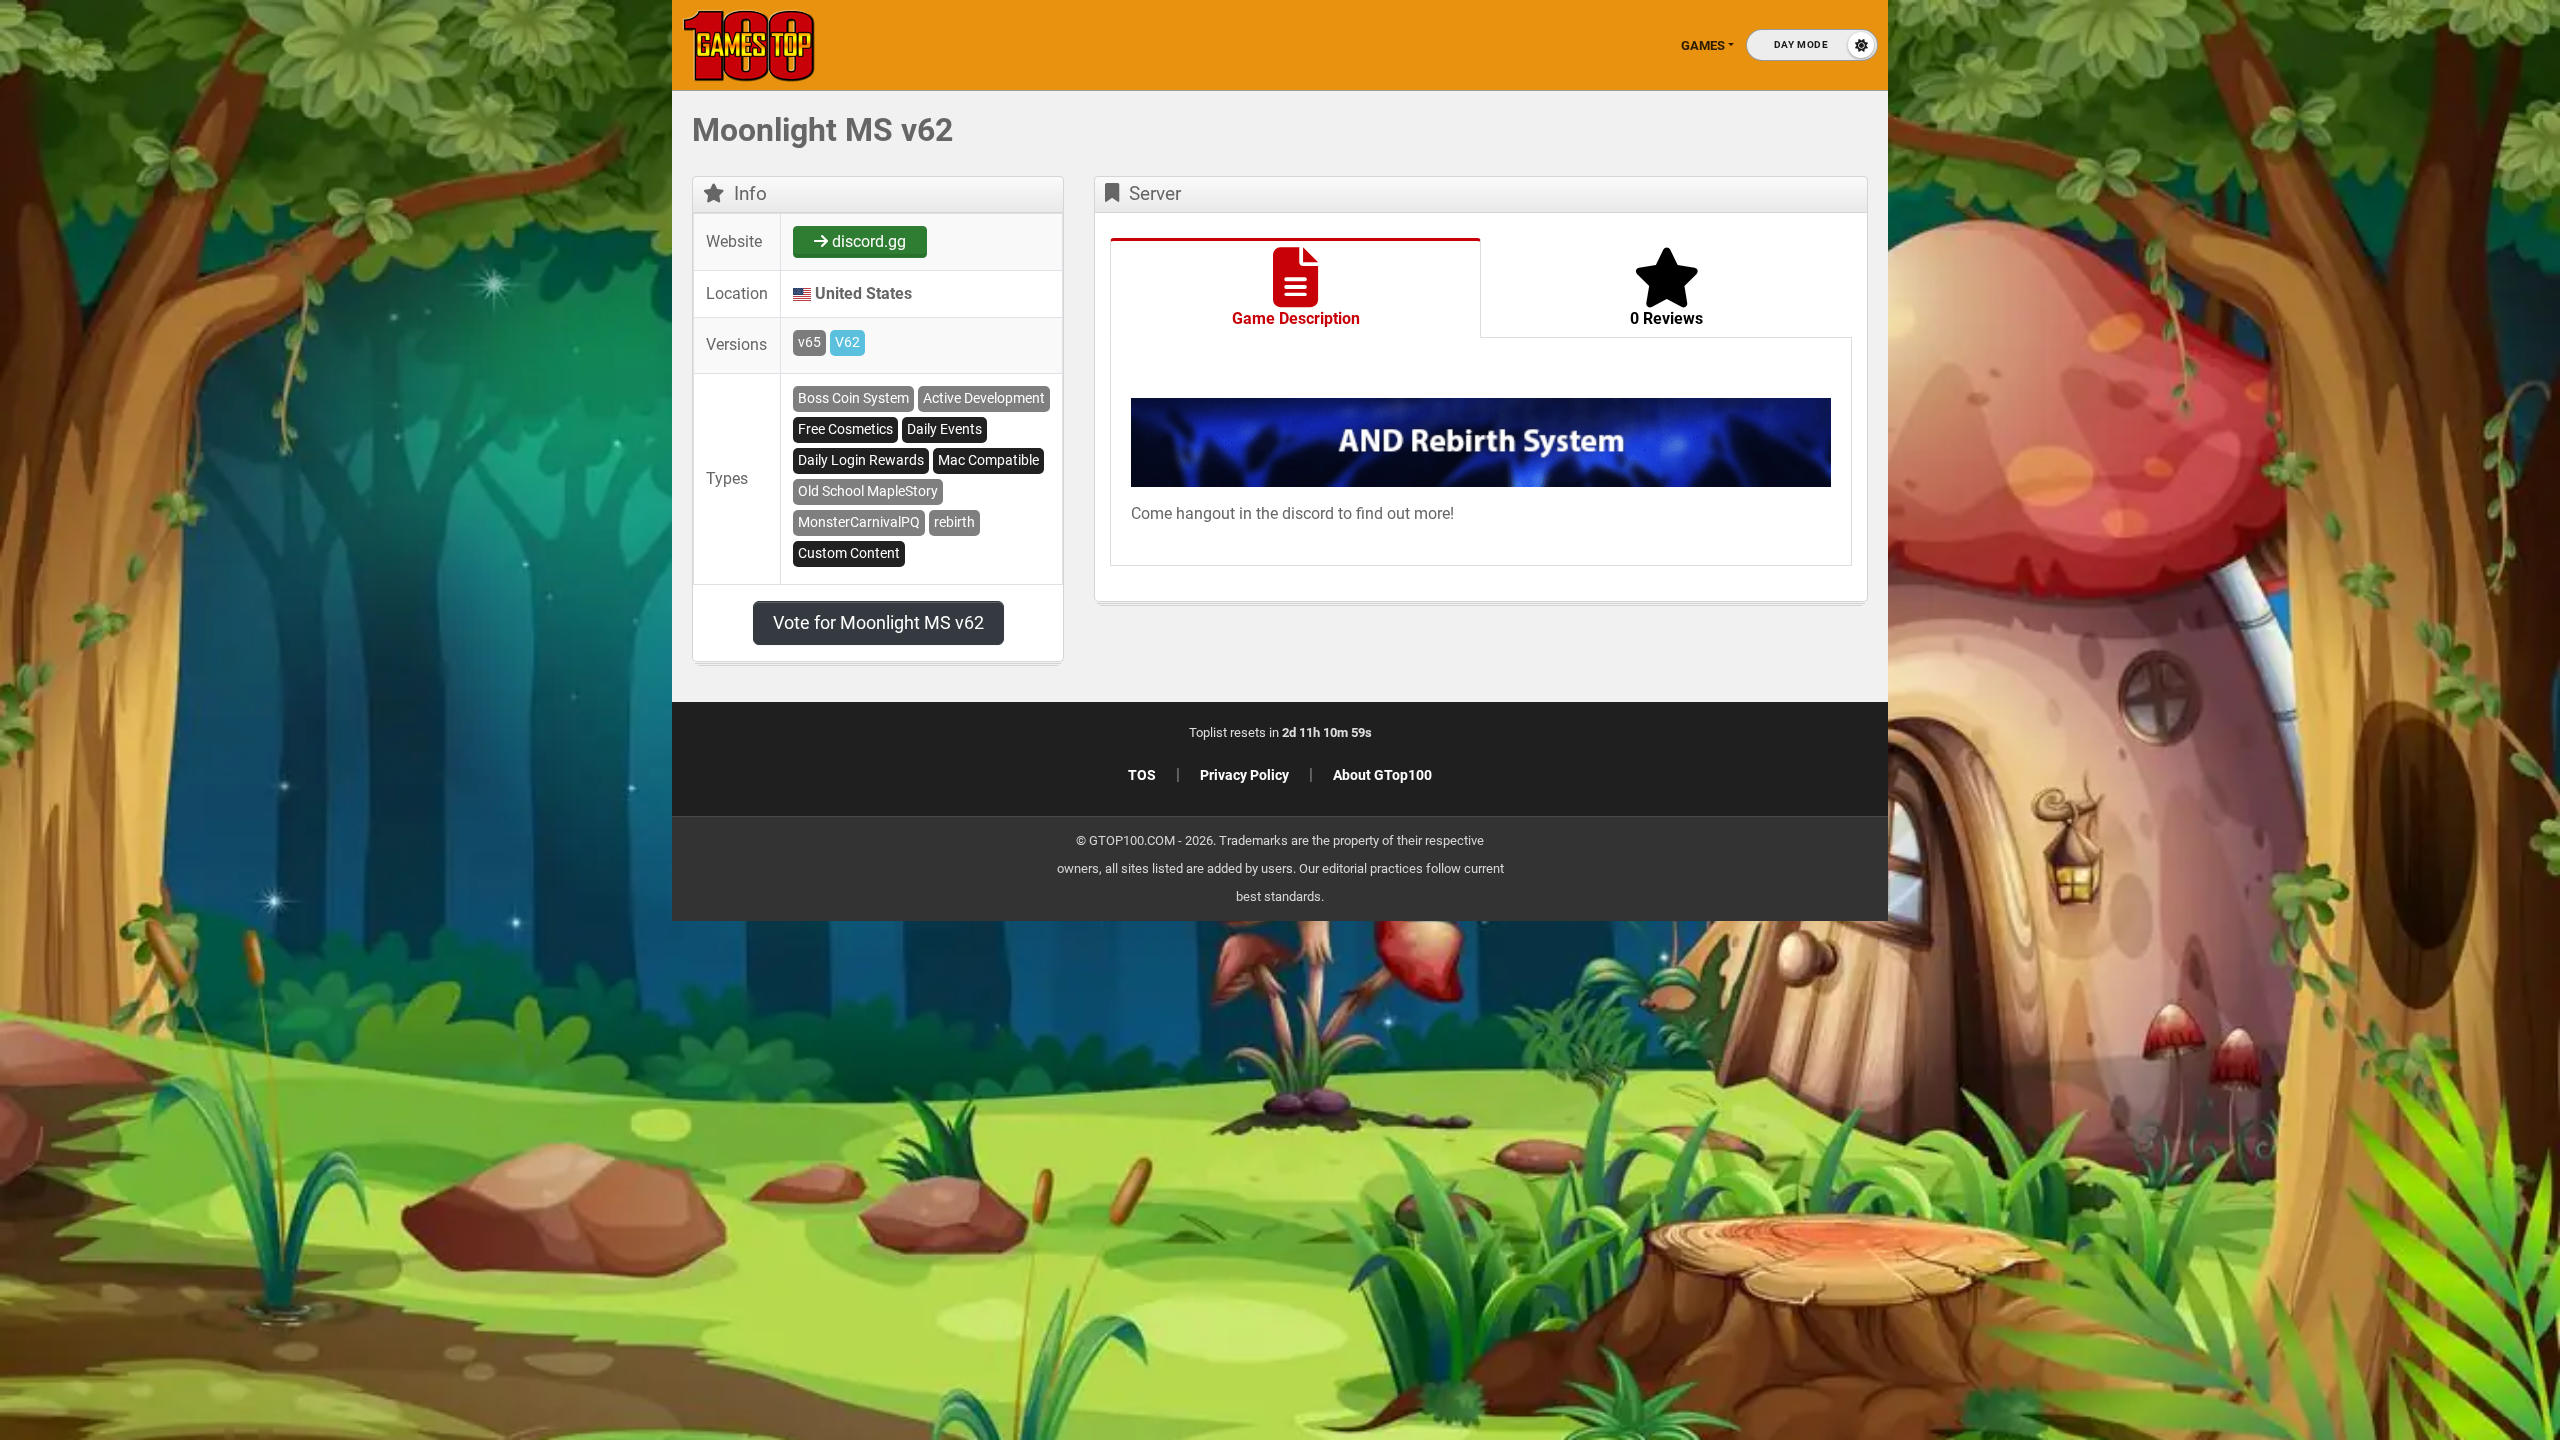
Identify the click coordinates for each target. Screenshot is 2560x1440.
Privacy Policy (1244, 775)
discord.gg (867, 241)
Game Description (1296, 318)
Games (1703, 45)
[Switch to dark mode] (1812, 45)
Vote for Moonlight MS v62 (878, 622)
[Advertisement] (2240, 420)
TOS (1142, 775)
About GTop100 (1382, 775)
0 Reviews (1666, 318)
